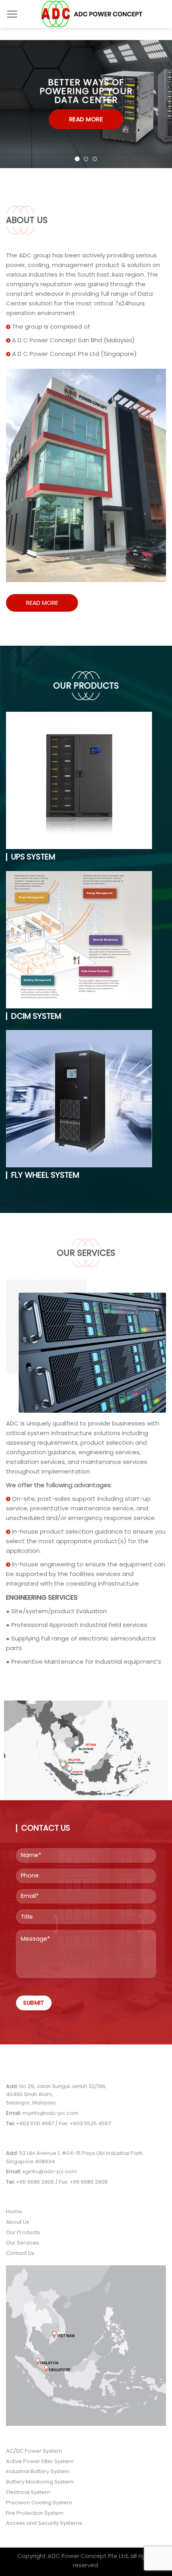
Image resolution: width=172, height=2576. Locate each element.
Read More (42, 603)
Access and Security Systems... (46, 2523)
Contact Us (20, 2253)
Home (14, 2212)
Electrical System (28, 2492)
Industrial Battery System (38, 2471)
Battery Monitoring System (40, 2482)
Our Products (23, 2232)
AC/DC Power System (34, 2451)
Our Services (23, 2243)
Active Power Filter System (40, 2461)
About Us (18, 2222)
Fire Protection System (35, 2513)
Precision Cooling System (39, 2503)
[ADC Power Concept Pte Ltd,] (92, 14)
